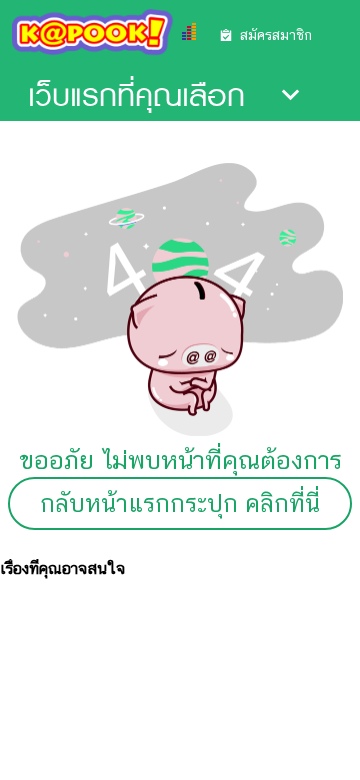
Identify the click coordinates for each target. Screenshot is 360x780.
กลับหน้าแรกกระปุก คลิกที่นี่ (180, 503)
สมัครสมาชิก (276, 35)
